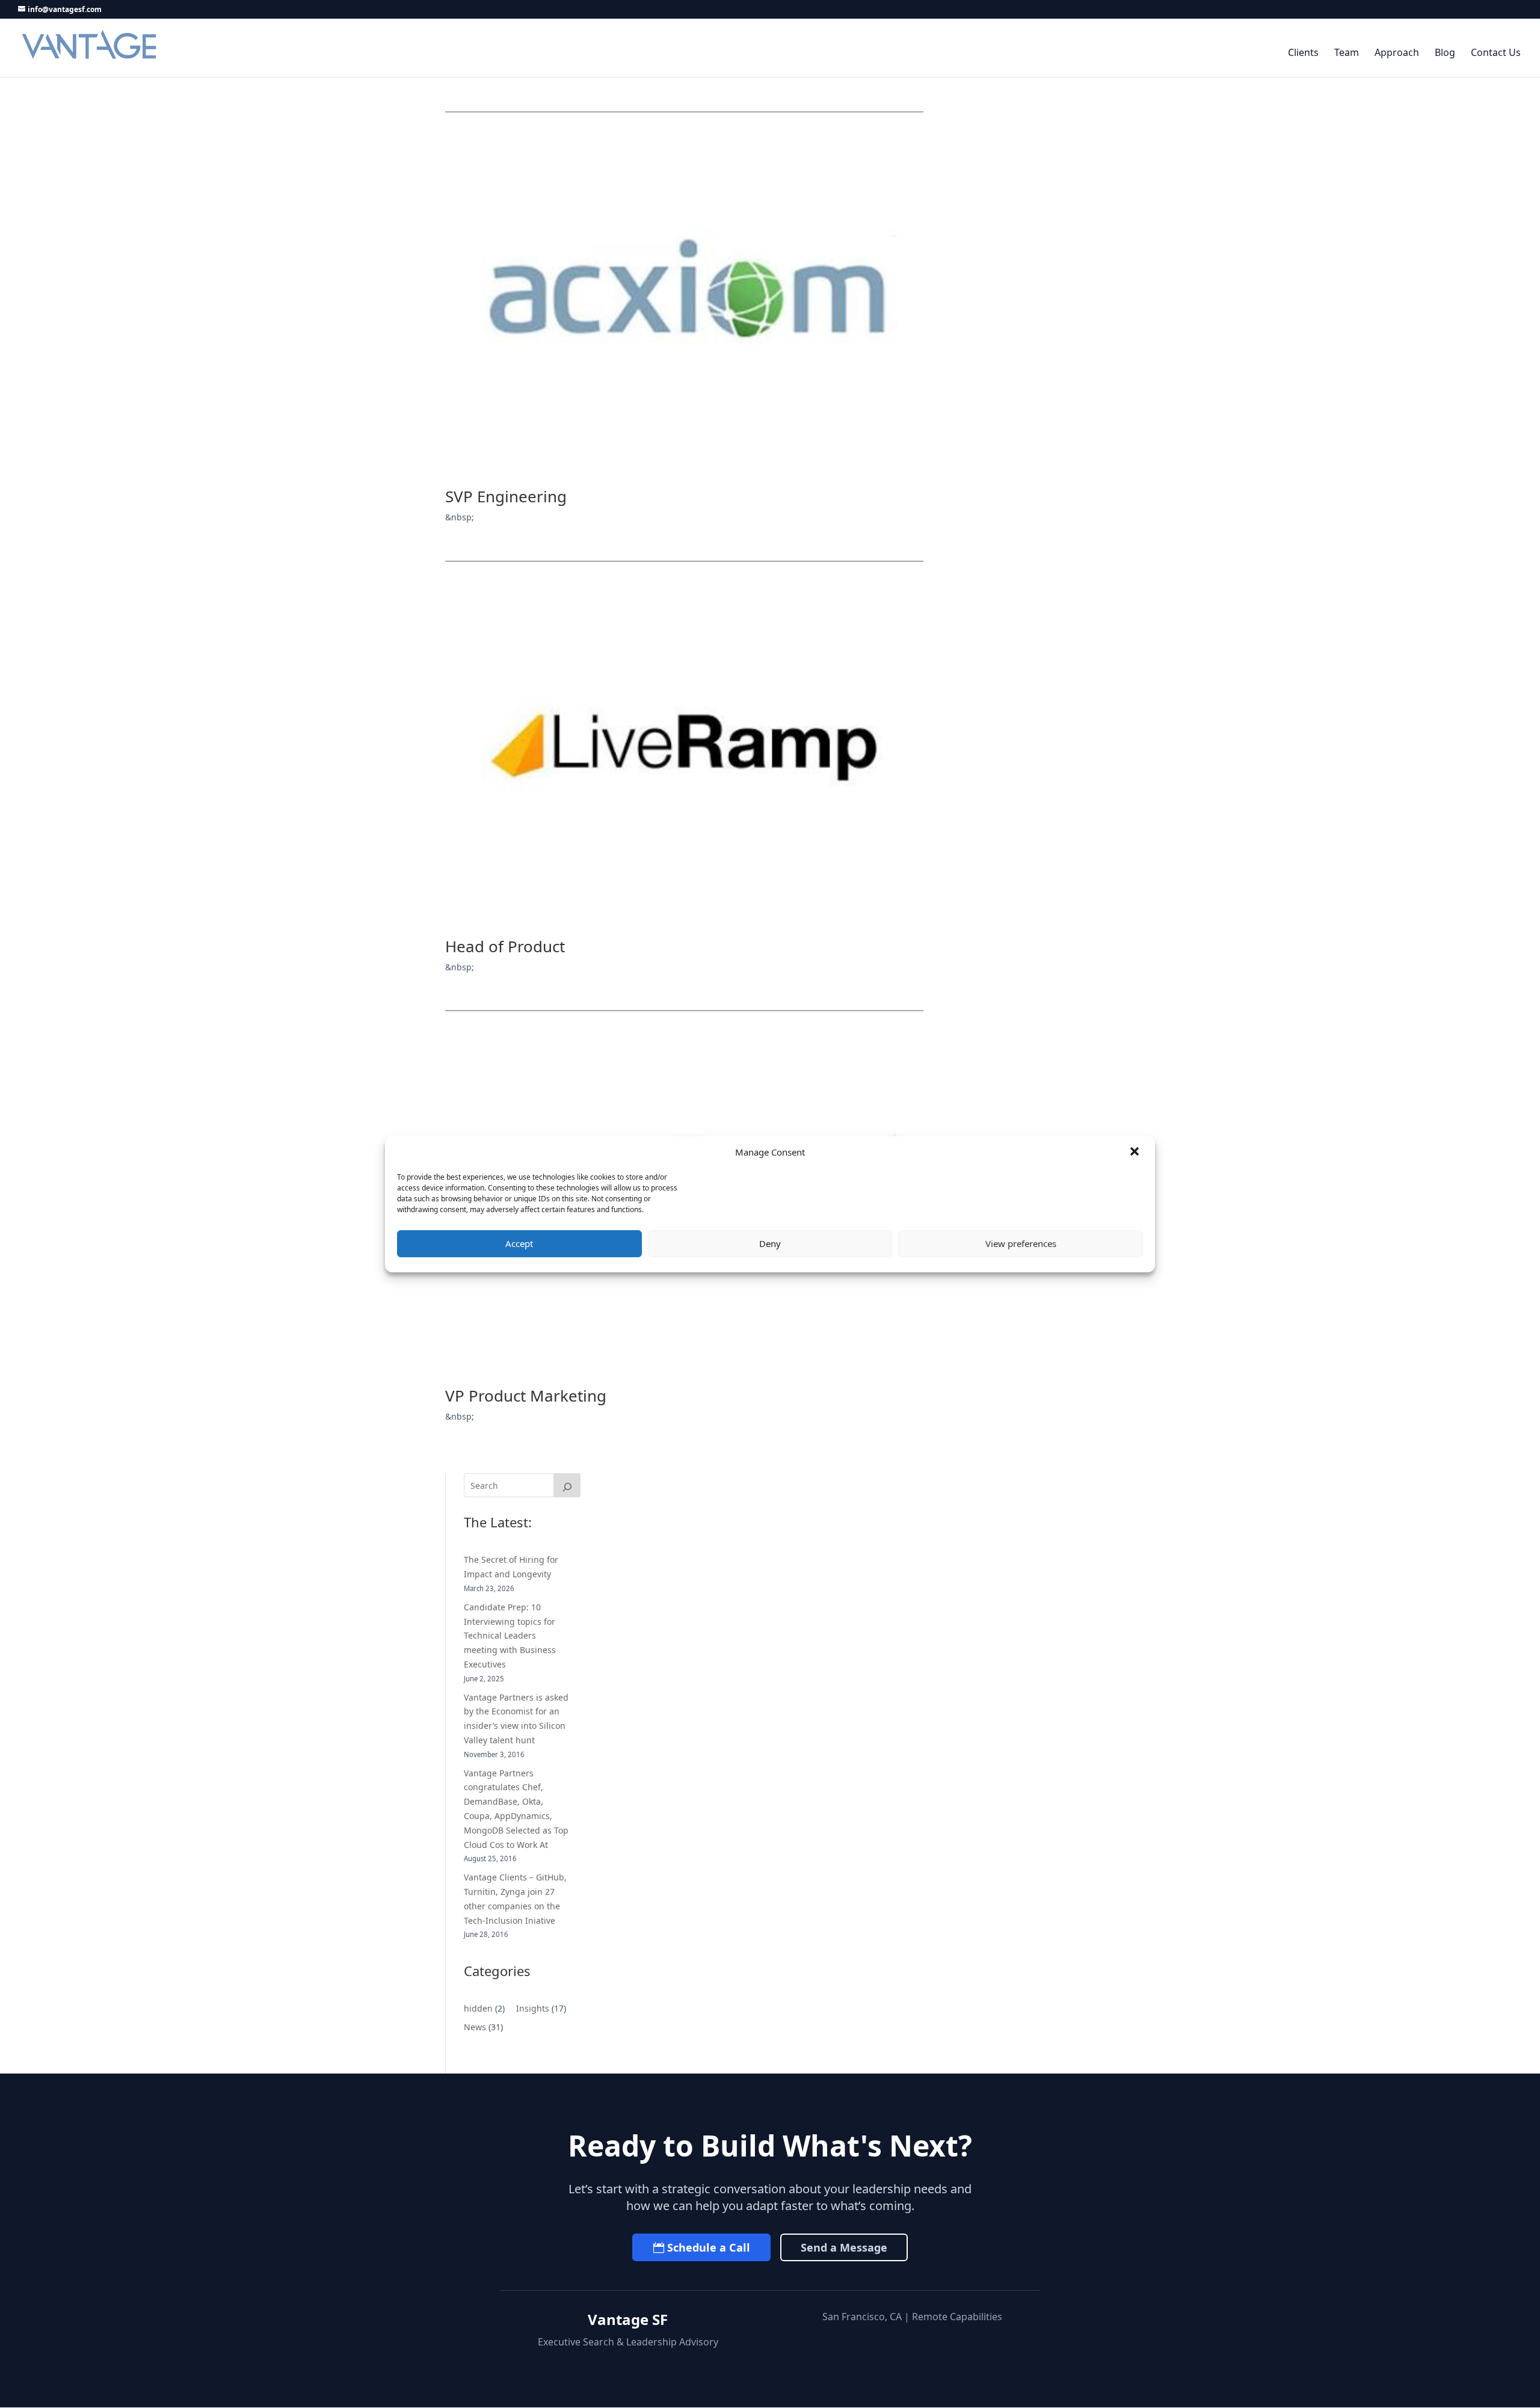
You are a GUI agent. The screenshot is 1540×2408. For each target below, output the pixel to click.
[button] (1136, 1153)
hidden (478, 2008)
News (475, 2027)
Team (1347, 53)
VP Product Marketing (526, 1396)
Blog (1445, 53)
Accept (519, 1243)
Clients (1303, 53)
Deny (770, 1243)
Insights (533, 2008)
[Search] (567, 1485)
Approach (1397, 53)
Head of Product (505, 946)
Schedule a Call (709, 2247)
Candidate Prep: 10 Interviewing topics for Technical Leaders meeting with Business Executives (510, 1636)
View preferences (1021, 1243)
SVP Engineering (506, 496)
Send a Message (844, 2247)
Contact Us (1496, 53)
